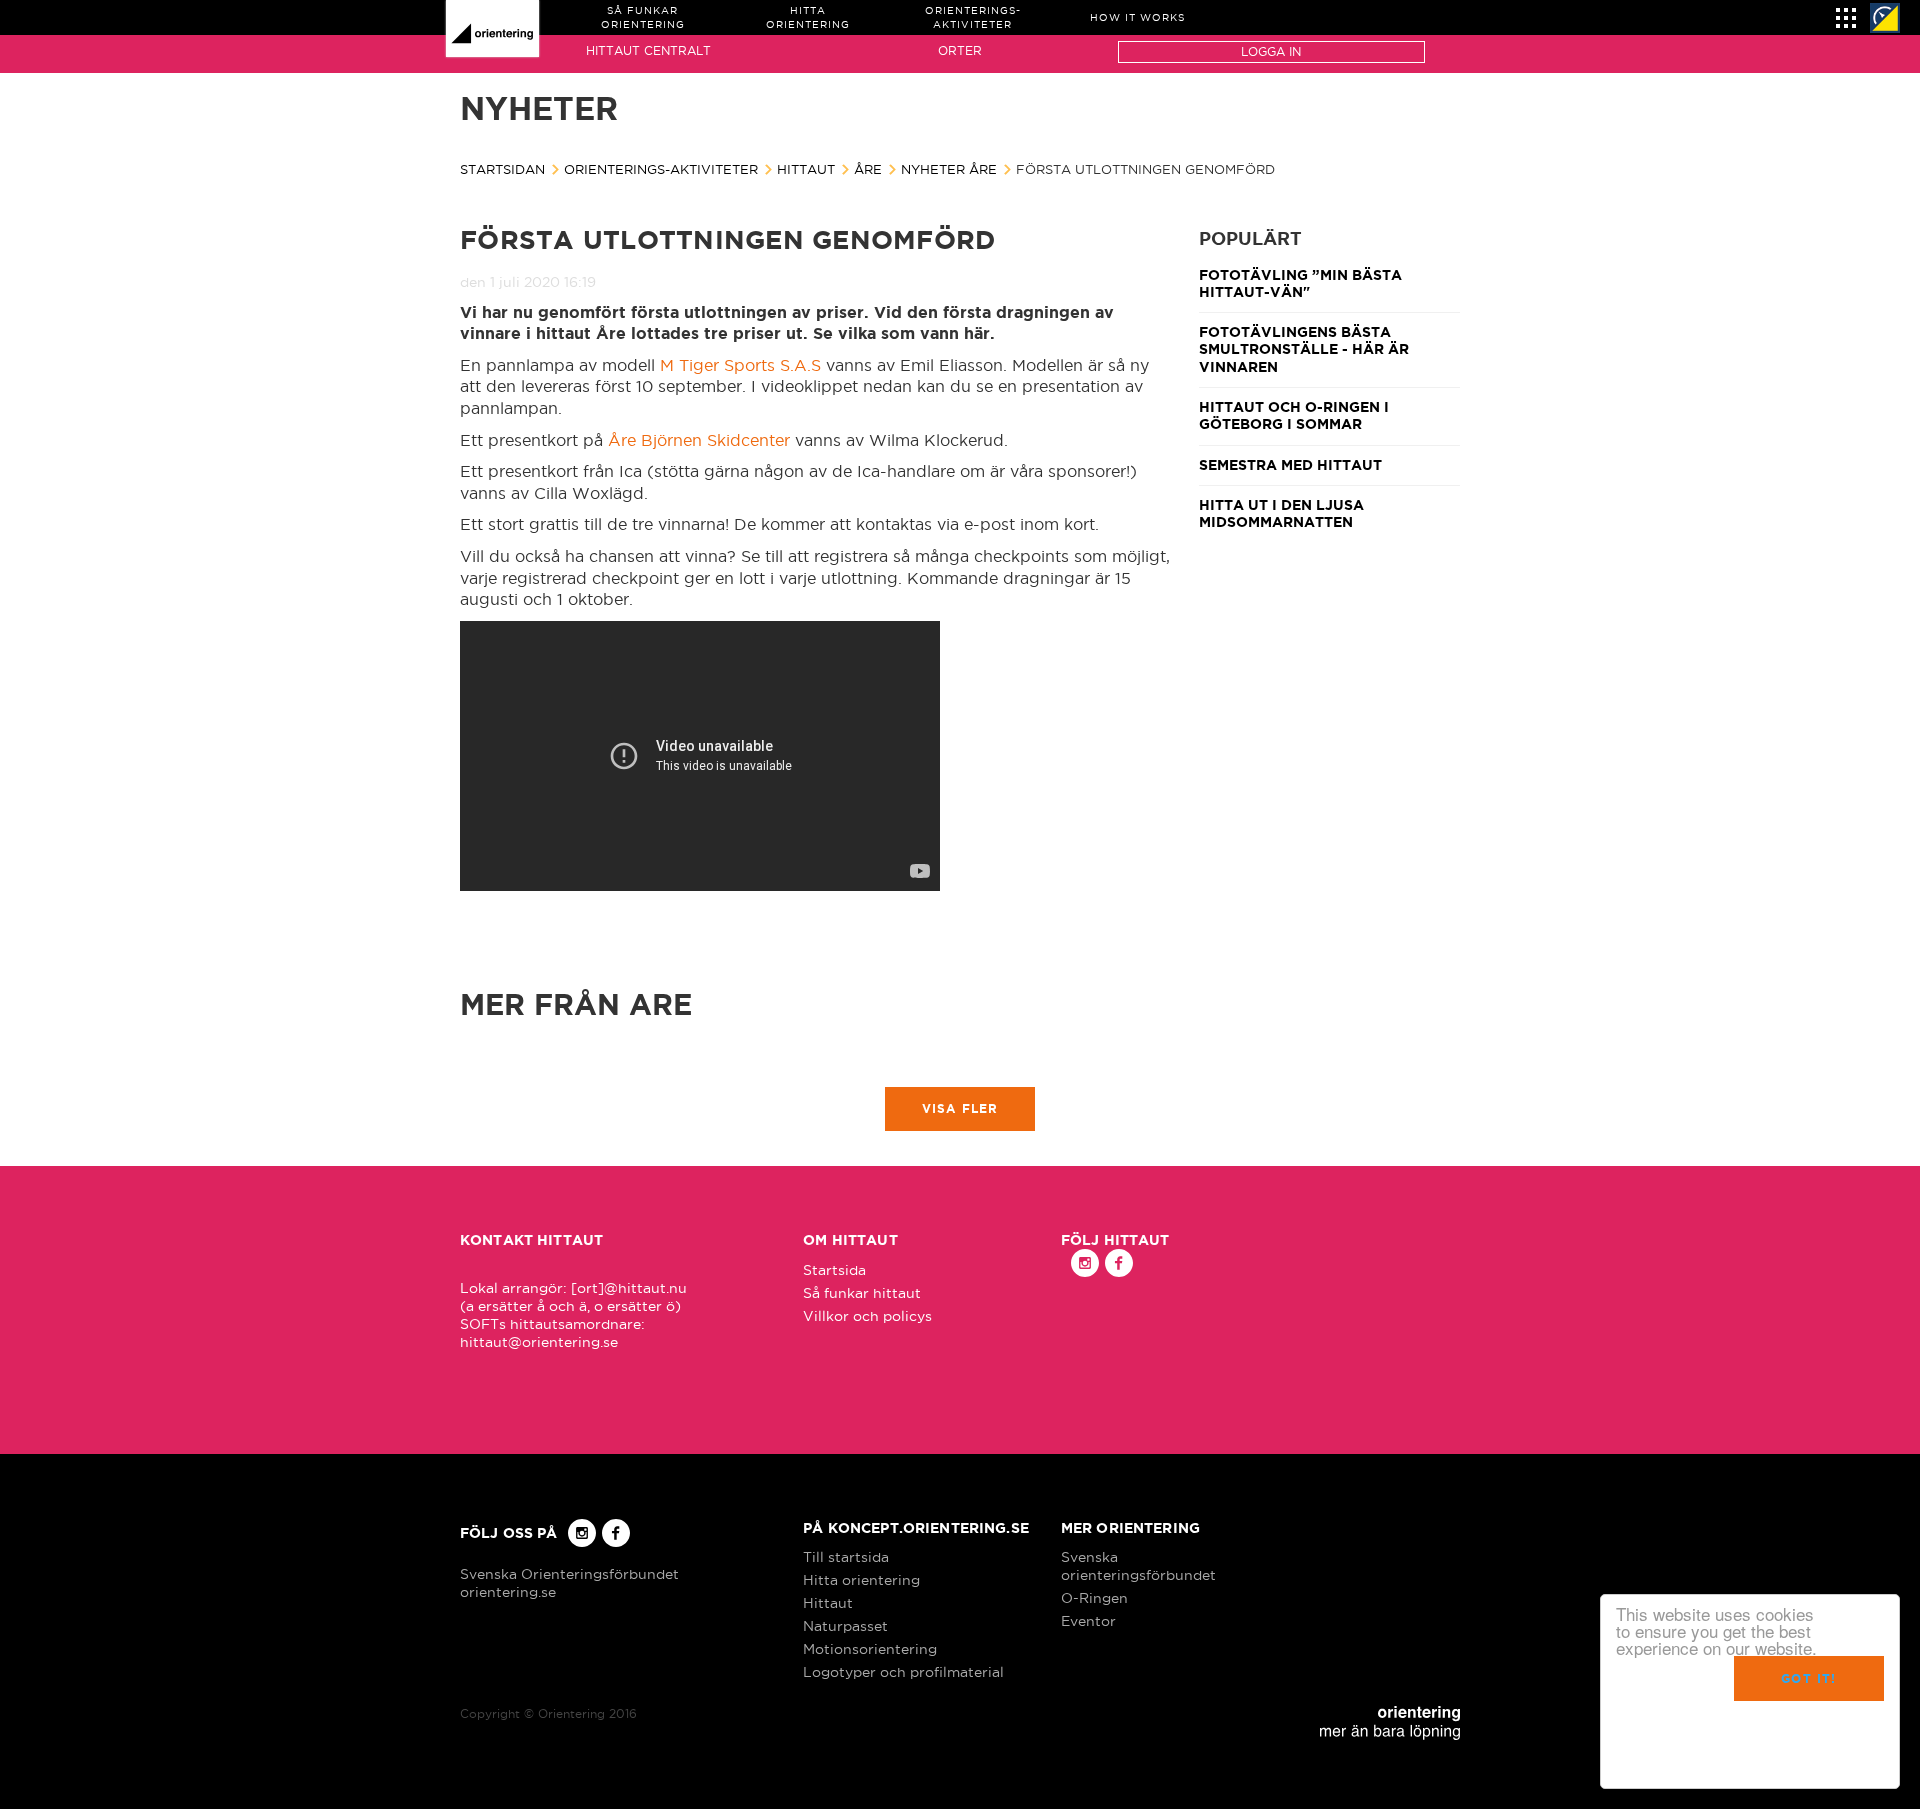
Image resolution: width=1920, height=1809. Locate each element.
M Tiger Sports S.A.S (743, 365)
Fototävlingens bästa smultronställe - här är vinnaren (1304, 349)
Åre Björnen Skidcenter (699, 440)
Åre (868, 169)
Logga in (1271, 51)
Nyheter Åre (949, 169)
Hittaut (806, 169)
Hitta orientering (861, 1580)
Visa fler (960, 1108)
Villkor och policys (867, 1316)
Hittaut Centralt (648, 50)
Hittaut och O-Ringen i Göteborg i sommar (1294, 415)
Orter (960, 50)
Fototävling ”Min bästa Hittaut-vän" (1300, 283)
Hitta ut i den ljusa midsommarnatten (1281, 513)
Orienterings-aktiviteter (661, 169)
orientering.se (508, 1592)
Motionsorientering (870, 1649)
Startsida (834, 1270)
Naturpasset (845, 1626)
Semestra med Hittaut (1290, 465)
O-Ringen (1094, 1598)
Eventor (1088, 1621)
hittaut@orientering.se (539, 1342)
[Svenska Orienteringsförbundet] (1885, 18)
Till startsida (846, 1557)
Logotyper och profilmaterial (903, 1672)
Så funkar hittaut (862, 1293)
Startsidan (502, 169)
